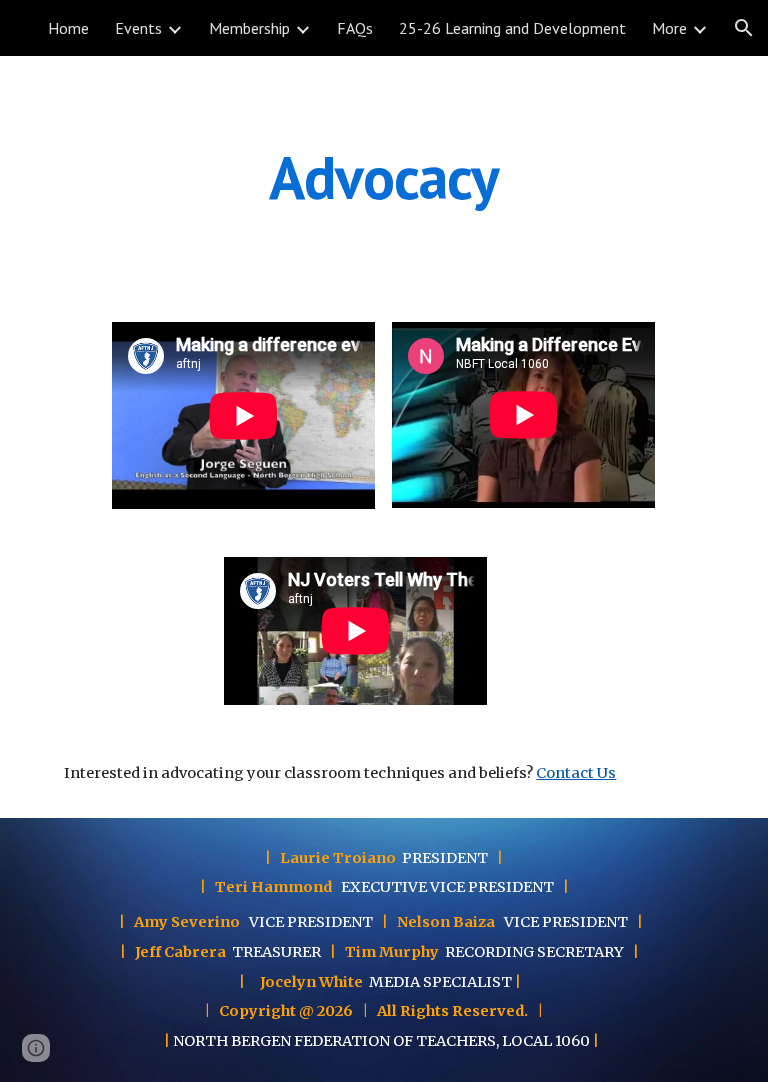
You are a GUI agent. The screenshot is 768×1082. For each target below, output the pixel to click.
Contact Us (576, 773)
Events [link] (138, 28)
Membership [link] (249, 28)
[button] (744, 28)
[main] (383, 177)
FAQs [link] (355, 28)
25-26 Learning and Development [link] (512, 28)
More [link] (669, 28)
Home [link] (68, 28)
